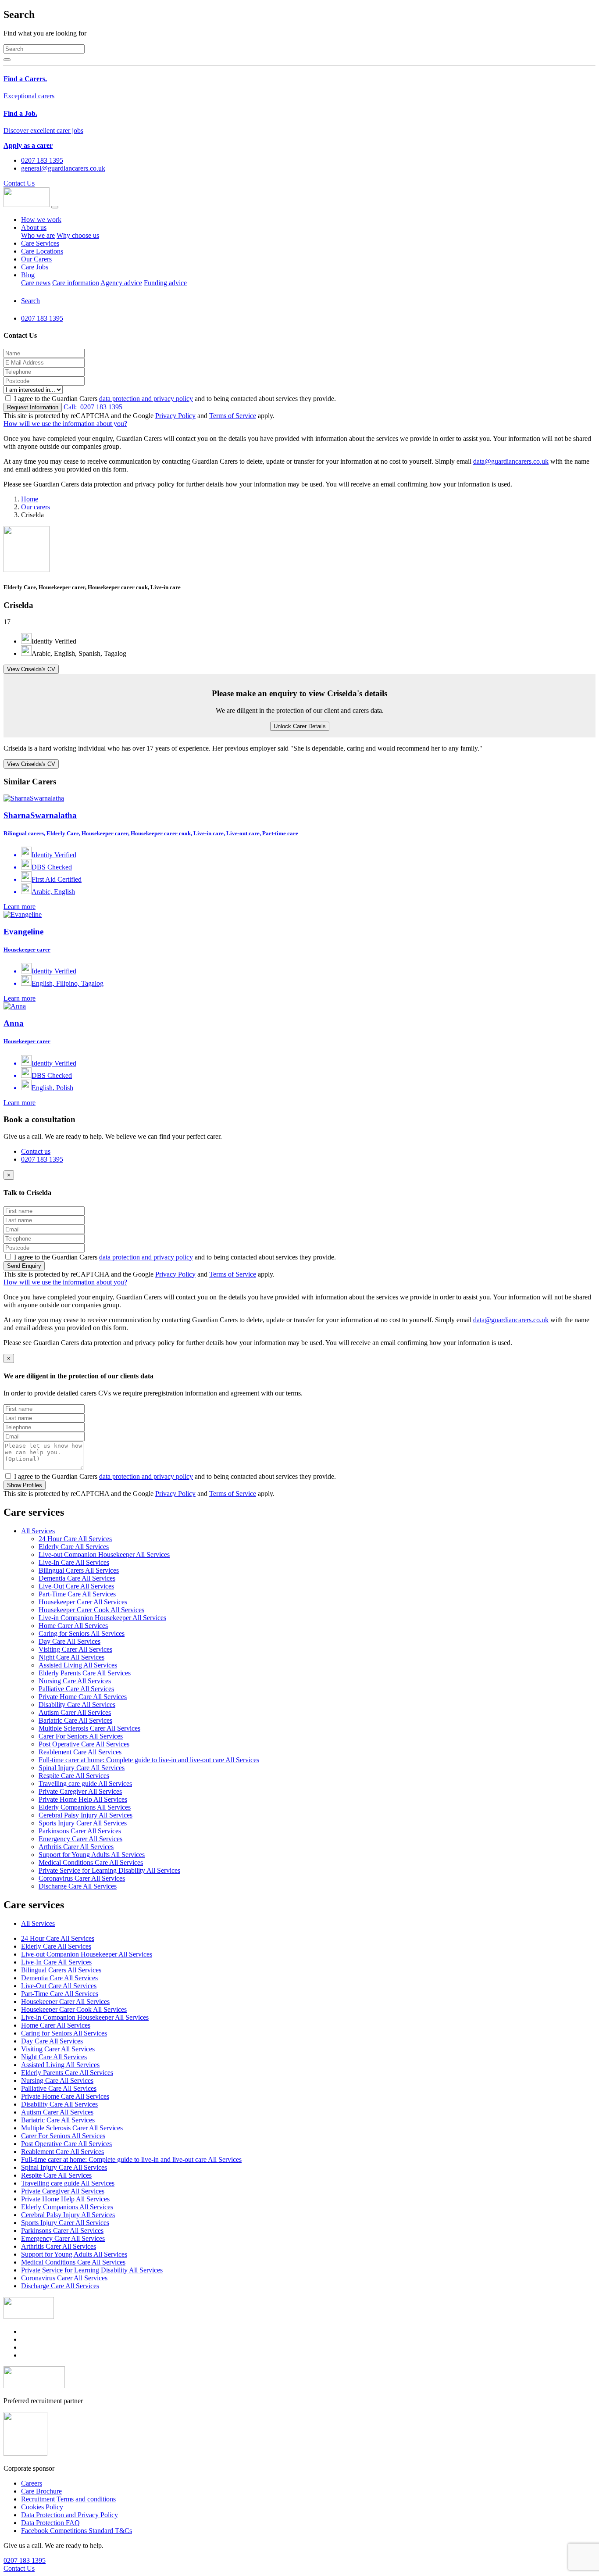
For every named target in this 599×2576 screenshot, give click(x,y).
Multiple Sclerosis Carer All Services (89, 1728)
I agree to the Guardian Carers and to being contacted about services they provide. (175, 399)
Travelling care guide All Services (85, 1784)
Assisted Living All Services (78, 1665)
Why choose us (78, 235)
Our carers (36, 507)
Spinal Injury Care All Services (82, 1768)
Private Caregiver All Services (80, 1791)
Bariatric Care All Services (75, 1720)
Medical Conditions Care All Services (91, 1862)
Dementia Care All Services (77, 1578)
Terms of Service (233, 416)
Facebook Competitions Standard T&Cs (77, 2531)
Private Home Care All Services (83, 1697)
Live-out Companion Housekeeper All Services (104, 1555)
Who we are (38, 235)
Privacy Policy (175, 416)
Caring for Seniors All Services (82, 1633)
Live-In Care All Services (74, 1562)
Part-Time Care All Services (77, 1594)
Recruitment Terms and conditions (68, 2499)
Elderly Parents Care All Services (85, 1673)
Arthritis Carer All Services (76, 1847)
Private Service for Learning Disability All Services (109, 1870)
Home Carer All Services (73, 1626)
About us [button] (34, 227)
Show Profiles (25, 1485)
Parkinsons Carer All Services (80, 1831)
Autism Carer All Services (75, 1712)
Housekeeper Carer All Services (83, 1602)
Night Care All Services (71, 1657)
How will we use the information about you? (65, 424)
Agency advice (121, 283)
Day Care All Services (70, 1641)
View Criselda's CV (31, 669)
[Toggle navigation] (55, 207)
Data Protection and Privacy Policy (70, 2515)
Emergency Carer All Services (80, 1839)
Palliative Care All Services (76, 1689)
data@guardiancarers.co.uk (511, 461)
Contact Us (19, 183)
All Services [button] (38, 1531)
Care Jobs (35, 267)
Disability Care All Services (77, 1705)
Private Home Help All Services (83, 1799)
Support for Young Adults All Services (92, 1855)
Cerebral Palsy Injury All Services (86, 1815)
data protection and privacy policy (146, 399)
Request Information (33, 407)
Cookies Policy (42, 2507)
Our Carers (36, 259)
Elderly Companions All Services (85, 1807)
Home (30, 499)
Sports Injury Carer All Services (83, 1823)
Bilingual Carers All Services (79, 1570)
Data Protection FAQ (50, 2523)
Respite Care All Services (74, 1776)
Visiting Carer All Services (75, 1649)
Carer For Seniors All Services (81, 1736)
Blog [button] (28, 275)
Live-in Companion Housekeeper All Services (102, 1618)
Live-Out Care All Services (76, 1586)
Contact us (36, 1151)
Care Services (40, 243)
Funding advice (165, 283)
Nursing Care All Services (75, 1681)
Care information (76, 283)
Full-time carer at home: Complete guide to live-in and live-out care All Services (149, 1760)
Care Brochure (41, 2491)
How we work (41, 220)
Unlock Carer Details (300, 726)
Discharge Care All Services (78, 1886)
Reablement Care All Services (80, 1752)
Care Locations (42, 251)
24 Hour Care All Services (75, 1539)
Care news (36, 283)
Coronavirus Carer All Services (82, 1878)
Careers (32, 2483)
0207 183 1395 (93, 407)
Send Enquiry (24, 1266)
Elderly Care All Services (74, 1547)
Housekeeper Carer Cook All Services (91, 1610)
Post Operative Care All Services (84, 1744)
